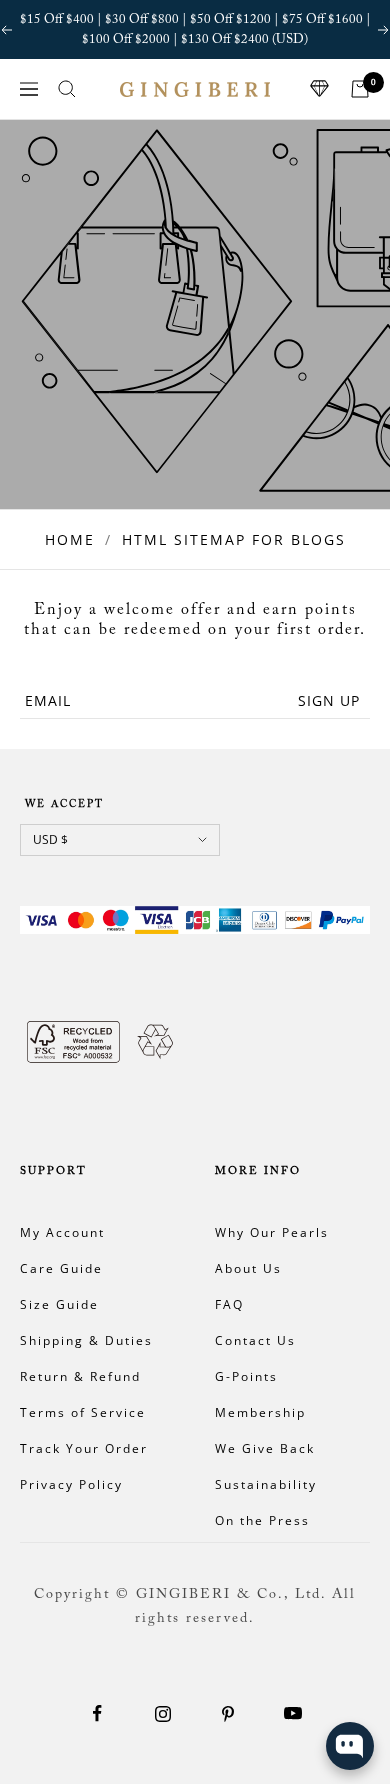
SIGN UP (329, 700)
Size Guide (59, 1304)
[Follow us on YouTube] (292, 1713)
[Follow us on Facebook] (97, 1713)
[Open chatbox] (350, 1746)
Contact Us (255, 1340)
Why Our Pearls (272, 1232)
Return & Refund (80, 1376)
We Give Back (265, 1448)
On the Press (262, 1520)
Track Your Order (84, 1448)
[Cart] (360, 89)
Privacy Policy (71, 1484)
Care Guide (61, 1268)
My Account (62, 1232)
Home (70, 539)
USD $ (50, 839)
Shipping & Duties (86, 1340)
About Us (248, 1268)
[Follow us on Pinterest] (227, 1713)
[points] (320, 89)
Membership (260, 1412)
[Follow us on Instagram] (162, 1713)
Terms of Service (83, 1412)
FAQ (229, 1304)
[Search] (67, 89)
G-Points (246, 1376)
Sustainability (266, 1484)
